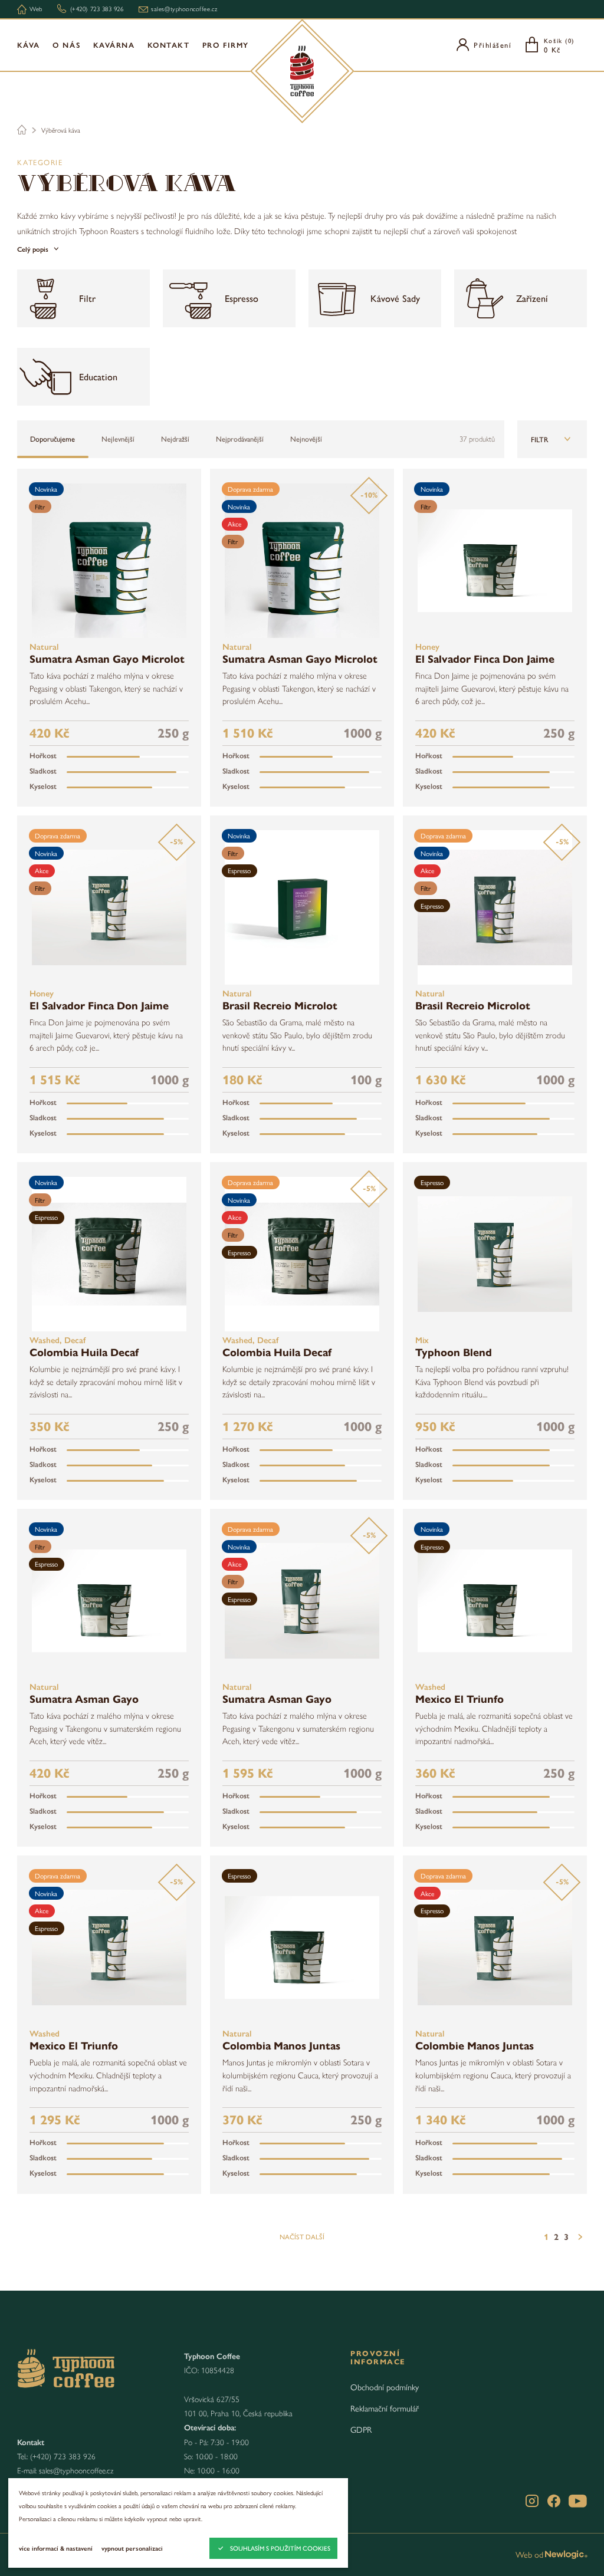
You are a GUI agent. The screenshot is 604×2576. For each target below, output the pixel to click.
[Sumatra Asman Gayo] (109, 1601)
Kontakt (169, 45)
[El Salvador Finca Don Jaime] (495, 561)
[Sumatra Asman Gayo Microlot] (109, 561)
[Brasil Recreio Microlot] (302, 907)
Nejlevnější (118, 439)
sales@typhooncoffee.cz (76, 2470)
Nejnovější (306, 439)
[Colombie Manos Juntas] (495, 1947)
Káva (29, 45)
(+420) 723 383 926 (63, 2456)
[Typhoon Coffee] (302, 71)
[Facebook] (554, 2501)
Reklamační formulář (385, 2408)
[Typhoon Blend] (495, 1254)
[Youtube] (578, 2501)
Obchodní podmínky (385, 2387)
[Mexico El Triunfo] (495, 1601)
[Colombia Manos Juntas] (302, 1947)
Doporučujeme (52, 439)
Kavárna (114, 45)
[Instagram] (532, 2501)
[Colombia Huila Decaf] (109, 1254)
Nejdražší (175, 439)
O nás (66, 45)
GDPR (361, 2429)
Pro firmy (226, 45)
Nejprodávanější (240, 439)
